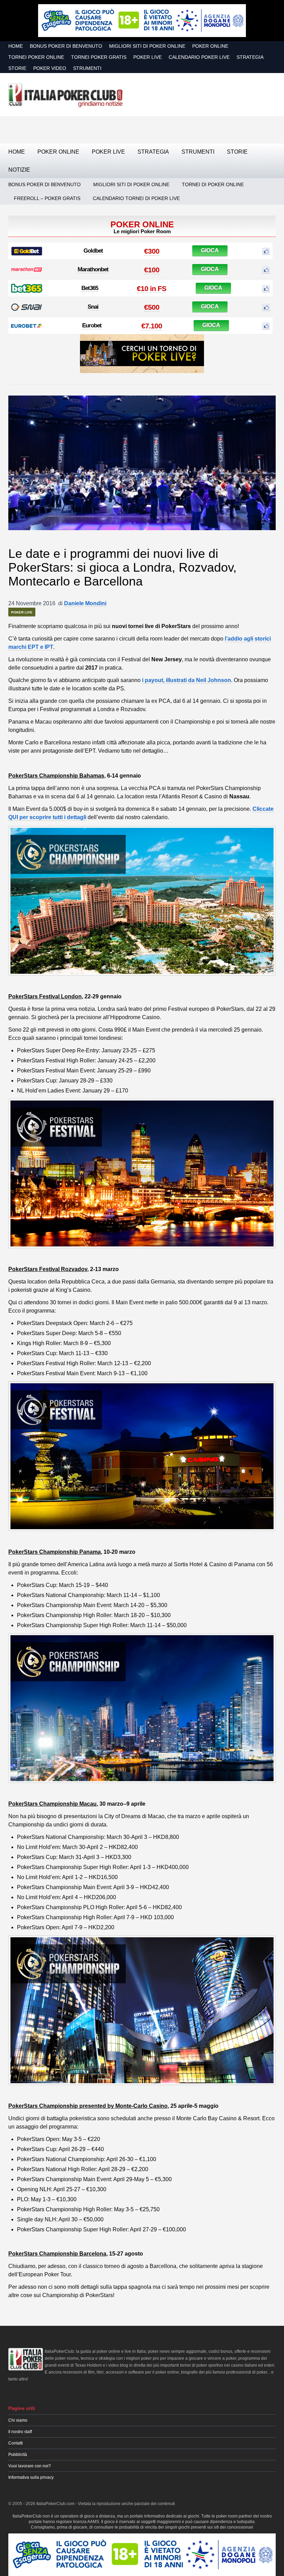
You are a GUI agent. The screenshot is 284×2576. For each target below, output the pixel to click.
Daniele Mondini (85, 603)
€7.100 (152, 326)
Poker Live (148, 57)
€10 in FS (152, 288)
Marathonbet (93, 269)
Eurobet (92, 325)
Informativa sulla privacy (31, 2477)
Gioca (210, 250)
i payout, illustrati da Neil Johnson (187, 680)
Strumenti (87, 68)
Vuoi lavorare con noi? (30, 2466)
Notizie (19, 170)
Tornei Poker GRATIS (99, 57)
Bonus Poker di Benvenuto (66, 46)
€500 (152, 307)
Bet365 (90, 288)
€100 (152, 270)
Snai (93, 307)
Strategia (250, 57)
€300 (152, 251)
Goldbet (93, 251)
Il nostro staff (20, 2432)
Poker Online (210, 46)
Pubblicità (18, 2455)
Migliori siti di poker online (147, 46)
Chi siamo (18, 2420)
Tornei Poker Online (36, 57)
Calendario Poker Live (199, 57)
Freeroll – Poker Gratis (47, 198)
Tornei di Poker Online (213, 184)
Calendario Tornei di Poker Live (136, 198)
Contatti (16, 2443)
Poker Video (50, 68)
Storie (17, 68)
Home (16, 46)
